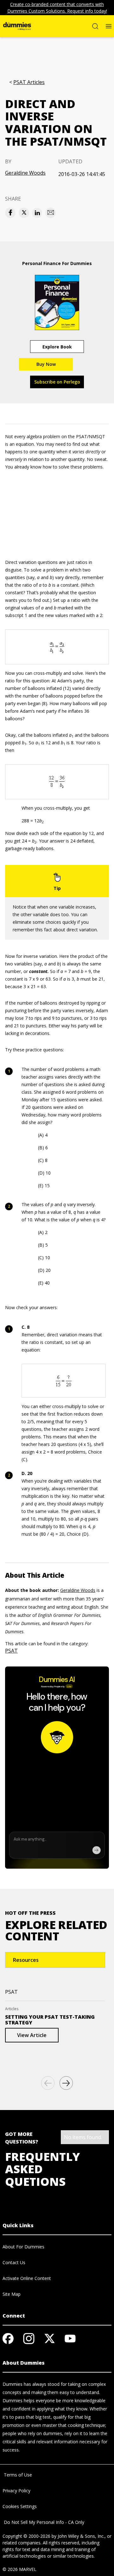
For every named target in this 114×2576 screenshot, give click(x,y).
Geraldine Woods (25, 173)
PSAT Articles (29, 82)
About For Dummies (23, 2247)
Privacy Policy (16, 2491)
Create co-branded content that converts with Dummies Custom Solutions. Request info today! (57, 8)
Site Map (12, 2294)
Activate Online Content (27, 2278)
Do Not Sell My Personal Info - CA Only (43, 2522)
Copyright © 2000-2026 (26, 2536)
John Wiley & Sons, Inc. (81, 2536)
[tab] (55, 1960)
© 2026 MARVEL (19, 2569)
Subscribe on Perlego (57, 382)
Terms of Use (17, 2475)
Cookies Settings (20, 2506)
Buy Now (46, 364)
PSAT (11, 1651)
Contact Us (14, 2262)
